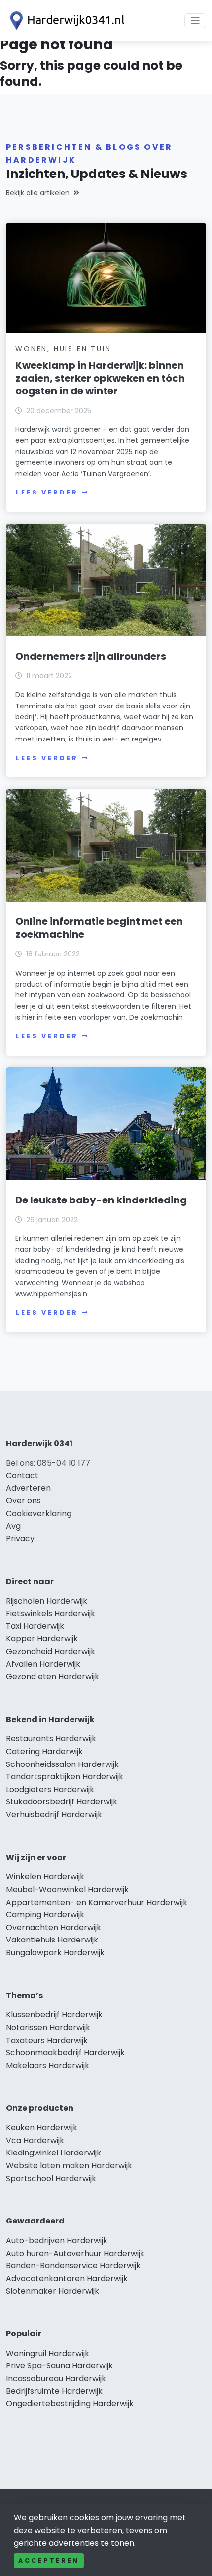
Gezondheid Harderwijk (51, 1651)
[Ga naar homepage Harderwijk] (65, 21)
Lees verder (47, 492)
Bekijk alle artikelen (38, 193)
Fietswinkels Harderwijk (51, 1613)
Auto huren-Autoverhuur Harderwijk (75, 2253)
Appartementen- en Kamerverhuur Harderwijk (97, 1902)
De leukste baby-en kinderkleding (101, 1200)
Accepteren (49, 2560)
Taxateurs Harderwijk (47, 2040)
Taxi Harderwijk (35, 1626)
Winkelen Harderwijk (45, 1877)
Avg (13, 1526)
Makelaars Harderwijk (48, 2065)
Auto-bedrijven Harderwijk (57, 2241)
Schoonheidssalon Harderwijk (62, 1764)
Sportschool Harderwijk (51, 2178)
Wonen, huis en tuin (63, 349)
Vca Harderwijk (35, 2140)
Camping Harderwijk (45, 1915)
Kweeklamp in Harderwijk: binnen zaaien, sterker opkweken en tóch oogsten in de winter (100, 378)
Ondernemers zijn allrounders (91, 656)
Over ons (23, 1500)
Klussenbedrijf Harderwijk (54, 2015)
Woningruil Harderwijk (48, 2353)
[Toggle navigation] (195, 21)
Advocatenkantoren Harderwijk (67, 2278)
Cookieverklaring (39, 1513)
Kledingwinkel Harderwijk (53, 2153)
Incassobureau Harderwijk (56, 2379)
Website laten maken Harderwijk (69, 2166)
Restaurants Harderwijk (51, 1739)
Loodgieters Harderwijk (50, 1789)
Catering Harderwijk (44, 1751)
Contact (22, 1475)
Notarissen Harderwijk (48, 2028)
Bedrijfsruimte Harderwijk (54, 2391)
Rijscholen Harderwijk (47, 1601)
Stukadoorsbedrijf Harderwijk (62, 1802)
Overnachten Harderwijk (53, 1927)
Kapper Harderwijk (42, 1639)
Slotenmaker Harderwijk (53, 2291)
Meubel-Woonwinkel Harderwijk (67, 1889)
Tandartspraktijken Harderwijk (65, 1777)
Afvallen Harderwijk (43, 1664)
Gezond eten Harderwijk (53, 1676)
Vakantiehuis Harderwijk (52, 1940)
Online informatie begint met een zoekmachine (99, 928)
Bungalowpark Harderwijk (55, 1953)
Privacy (20, 1538)
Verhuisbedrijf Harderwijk (54, 1815)
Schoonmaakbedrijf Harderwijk (65, 2053)
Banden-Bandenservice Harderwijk (73, 2266)
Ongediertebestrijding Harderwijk (70, 2404)
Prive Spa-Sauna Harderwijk (59, 2366)
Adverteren (28, 1488)
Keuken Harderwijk (42, 2128)
